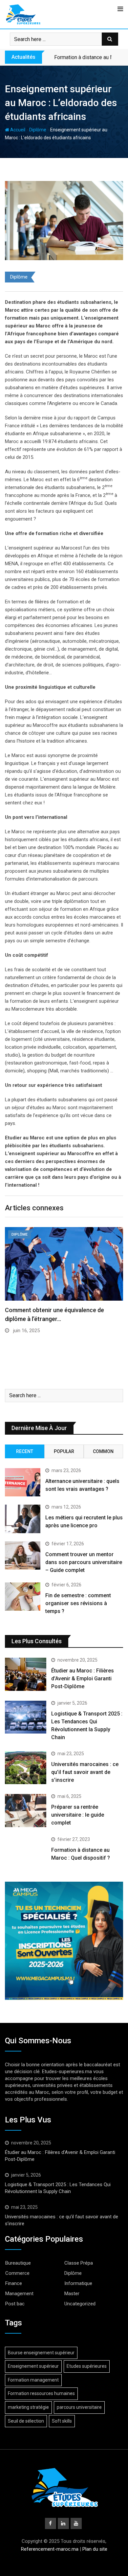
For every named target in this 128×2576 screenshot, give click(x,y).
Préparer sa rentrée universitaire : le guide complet (78, 1815)
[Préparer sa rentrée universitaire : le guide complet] (26, 1811)
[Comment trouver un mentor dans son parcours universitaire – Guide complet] (23, 1556)
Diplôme (38, 130)
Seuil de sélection (26, 2421)
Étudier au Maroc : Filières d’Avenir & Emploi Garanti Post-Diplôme (83, 1679)
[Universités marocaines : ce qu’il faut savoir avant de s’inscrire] (26, 1768)
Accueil (17, 130)
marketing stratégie (28, 2407)
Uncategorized (80, 2304)
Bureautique (18, 2263)
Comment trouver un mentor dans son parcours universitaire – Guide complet (84, 1562)
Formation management (33, 2380)
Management (19, 2294)
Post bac (15, 2304)
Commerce (17, 2273)
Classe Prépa (79, 2263)
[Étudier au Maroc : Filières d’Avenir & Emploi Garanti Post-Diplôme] (26, 1674)
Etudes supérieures (87, 2366)
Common (103, 1451)
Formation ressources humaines (41, 2393)
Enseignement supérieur (33, 2366)
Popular (64, 1451)
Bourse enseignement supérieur (41, 2353)
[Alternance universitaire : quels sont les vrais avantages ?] (23, 1482)
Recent (25, 1451)
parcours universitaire (79, 2407)
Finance (14, 2283)
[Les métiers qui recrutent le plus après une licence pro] (23, 1519)
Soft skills (62, 2421)
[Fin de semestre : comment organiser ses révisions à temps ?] (23, 1597)
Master (72, 2294)
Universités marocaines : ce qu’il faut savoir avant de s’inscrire (85, 1772)
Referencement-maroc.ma (50, 2549)
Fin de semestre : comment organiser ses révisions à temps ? (78, 1603)
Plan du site (95, 2549)
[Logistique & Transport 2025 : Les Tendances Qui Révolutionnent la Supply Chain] (26, 1717)
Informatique (78, 2283)
